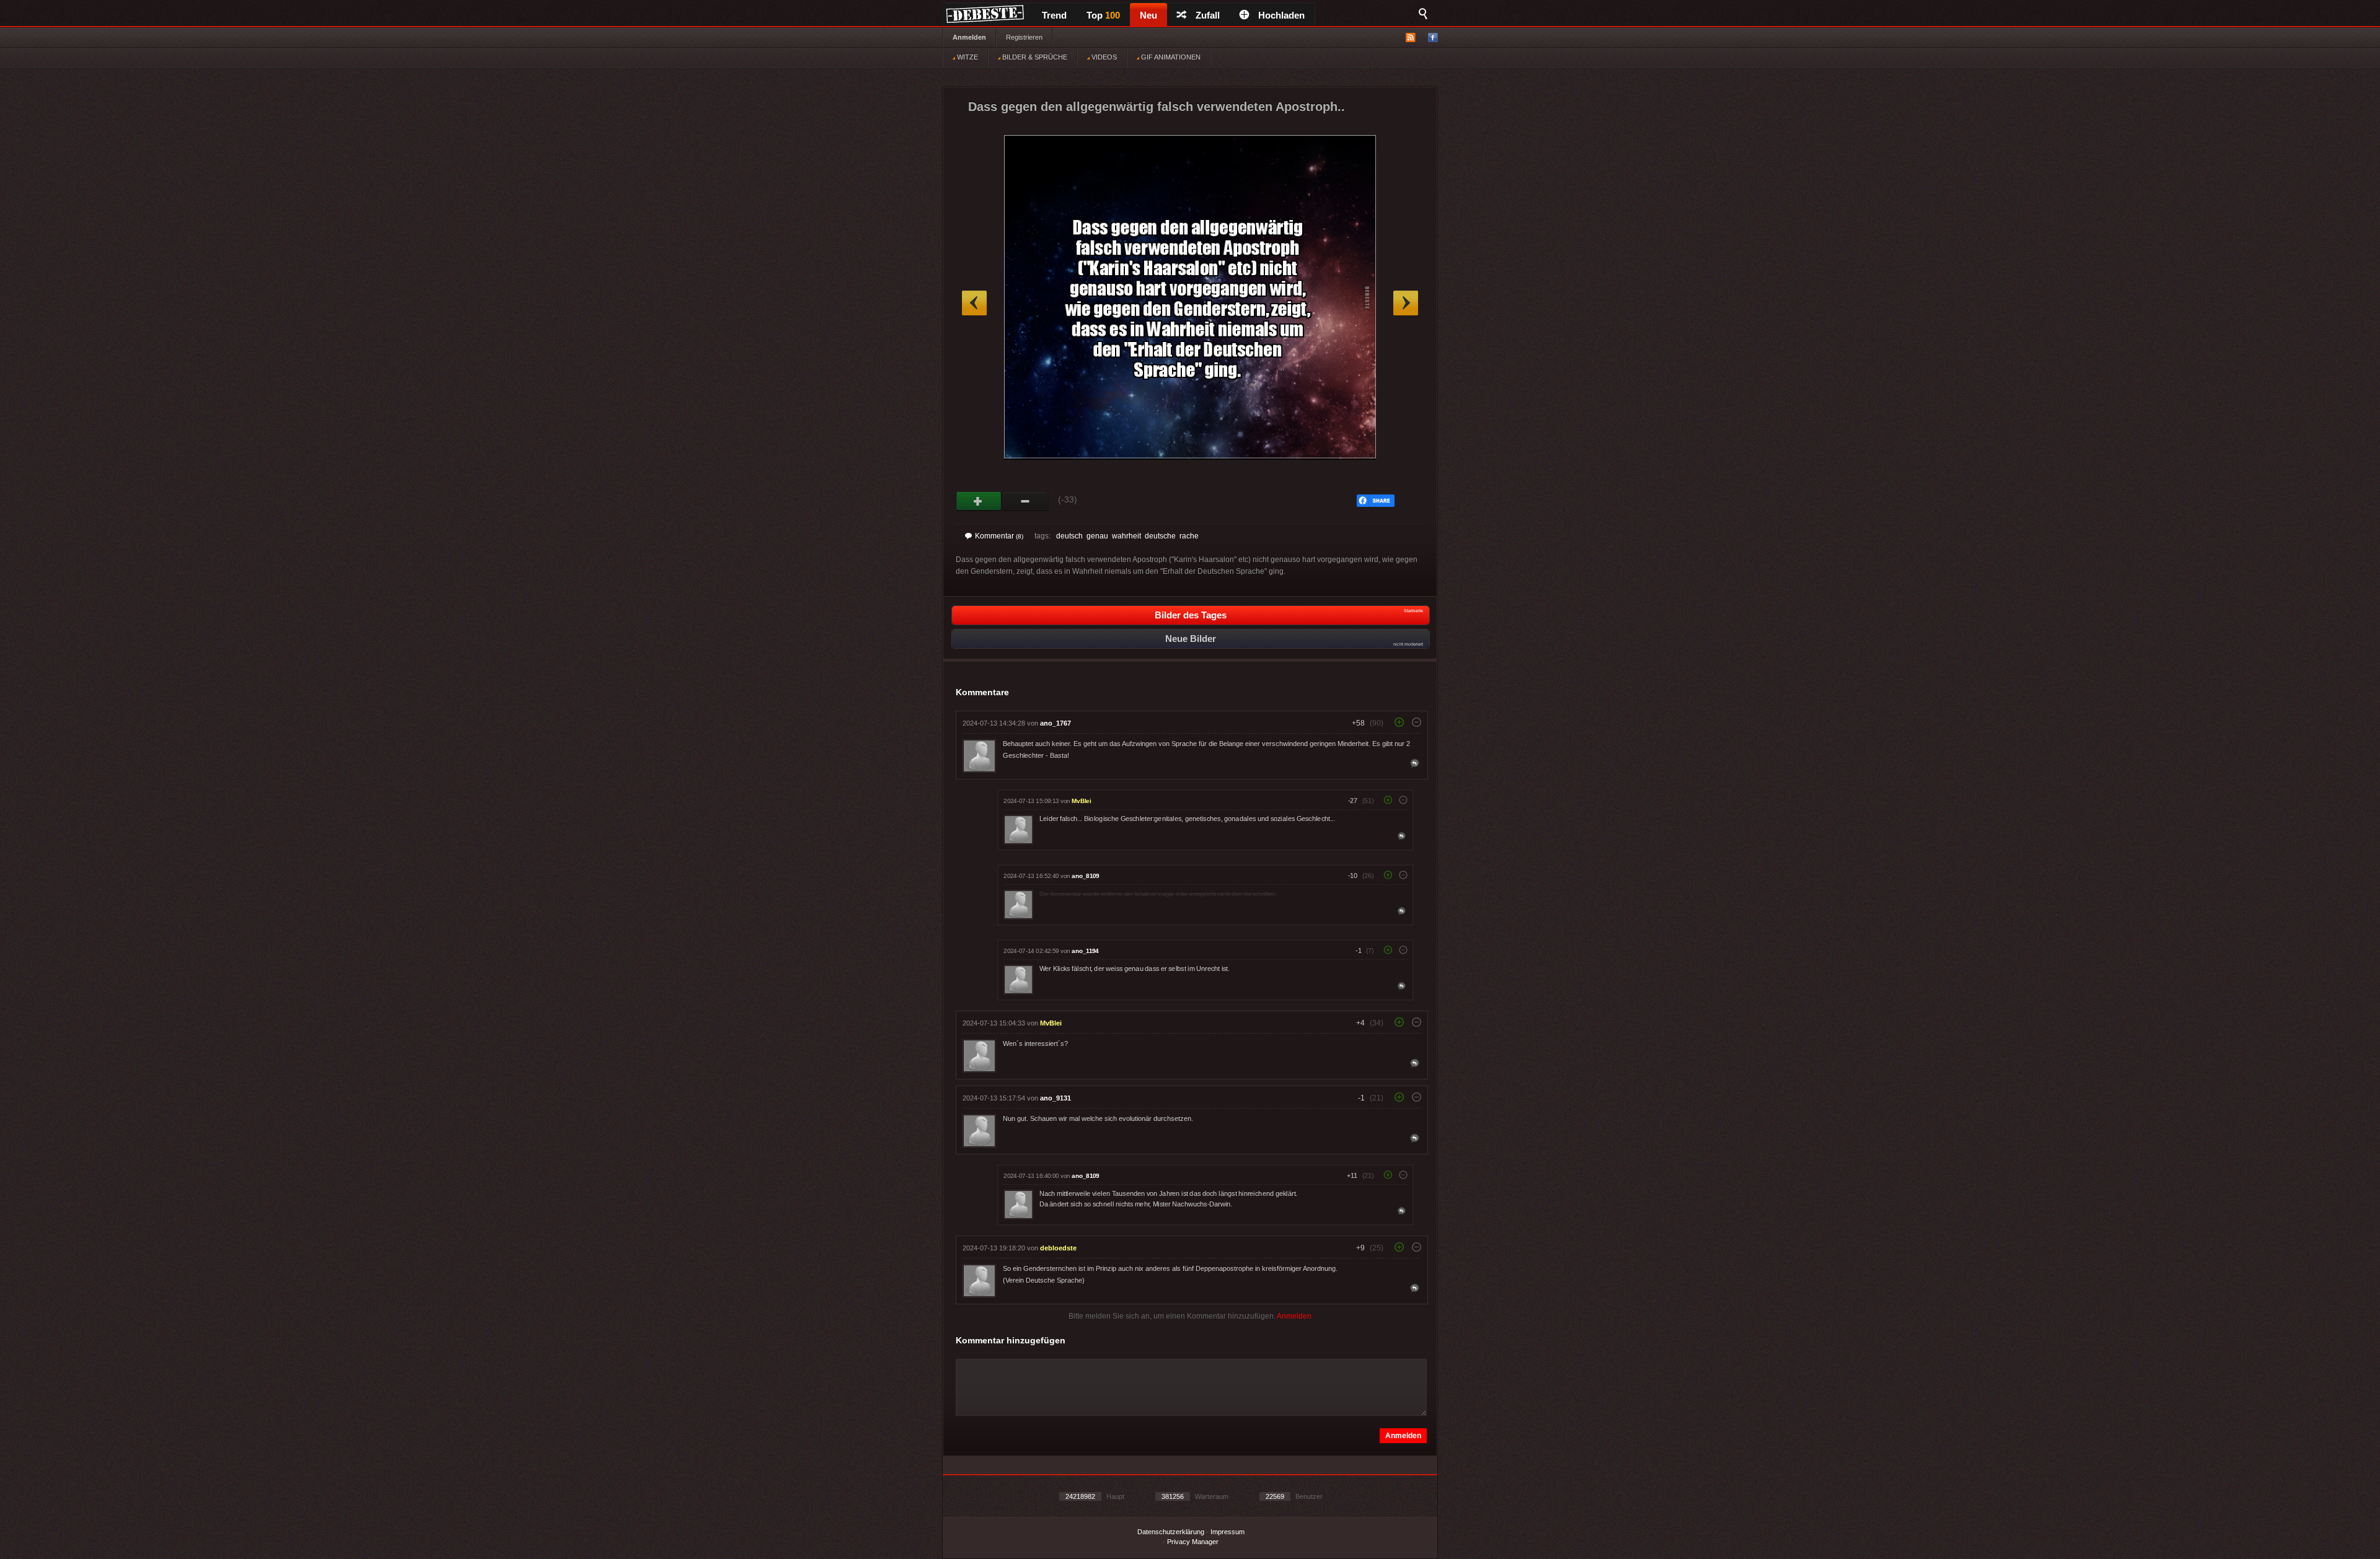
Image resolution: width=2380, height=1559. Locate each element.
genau (1097, 536)
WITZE (967, 57)
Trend (1054, 15)
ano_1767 (1056, 723)
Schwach (1025, 501)
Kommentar (999, 536)
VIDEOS (1103, 57)
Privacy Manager (1193, 1542)
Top (1103, 15)
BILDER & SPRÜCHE (1034, 57)
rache (1189, 536)
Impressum (1227, 1532)
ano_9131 (1056, 1098)
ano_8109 (1085, 876)
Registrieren (1024, 37)
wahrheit (1126, 536)
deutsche (1160, 536)
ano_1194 (1085, 951)
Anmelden (969, 37)
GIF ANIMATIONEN (1170, 57)
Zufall (1208, 15)
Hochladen (1281, 15)
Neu (1148, 15)
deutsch (1069, 536)
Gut (979, 501)
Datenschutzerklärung (1171, 1532)
